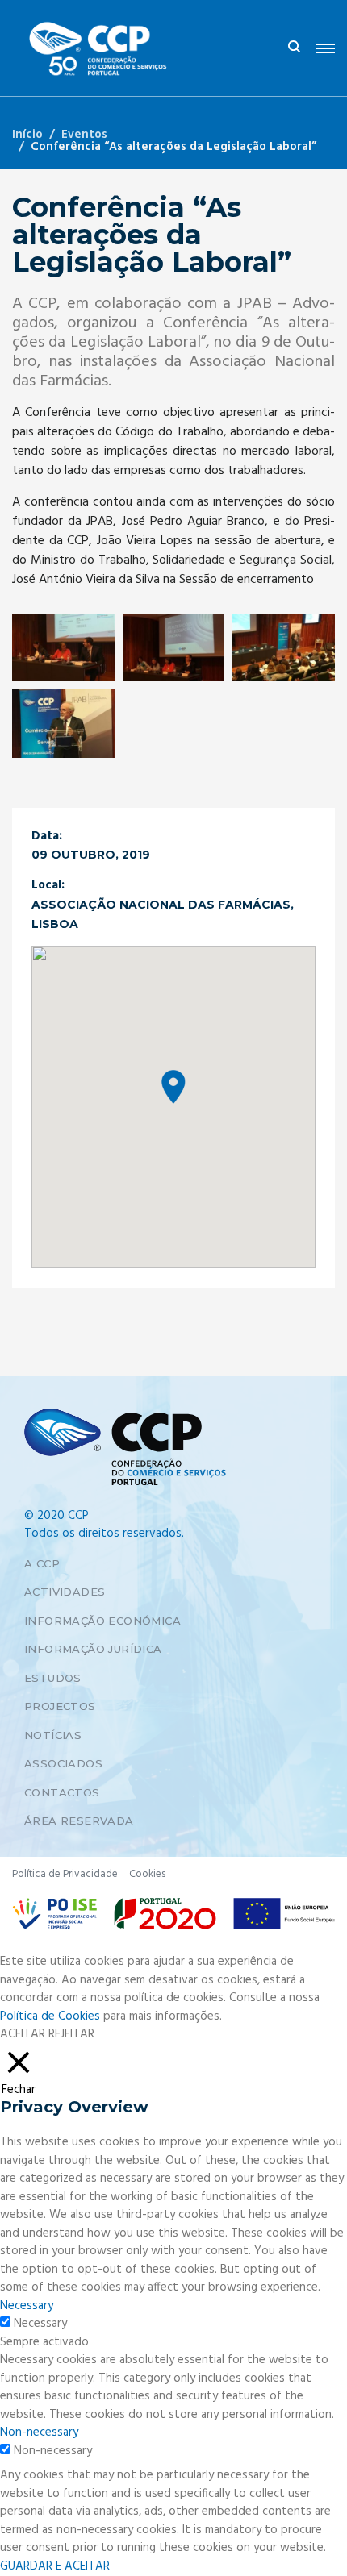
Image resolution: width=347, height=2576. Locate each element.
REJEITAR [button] (71, 2034)
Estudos (53, 1678)
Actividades (65, 1592)
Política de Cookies (50, 2016)
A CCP (42, 1563)
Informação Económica (102, 1621)
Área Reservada (79, 1821)
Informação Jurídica (93, 1649)
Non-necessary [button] (39, 2432)
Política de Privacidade (65, 1874)
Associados (63, 1763)
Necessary (40, 2324)
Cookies (147, 1874)
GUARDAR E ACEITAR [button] (55, 2566)
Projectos (60, 1706)
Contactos (62, 1792)
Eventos (84, 135)
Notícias (53, 1735)
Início (27, 135)
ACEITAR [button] (23, 2035)
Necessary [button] (27, 2306)
